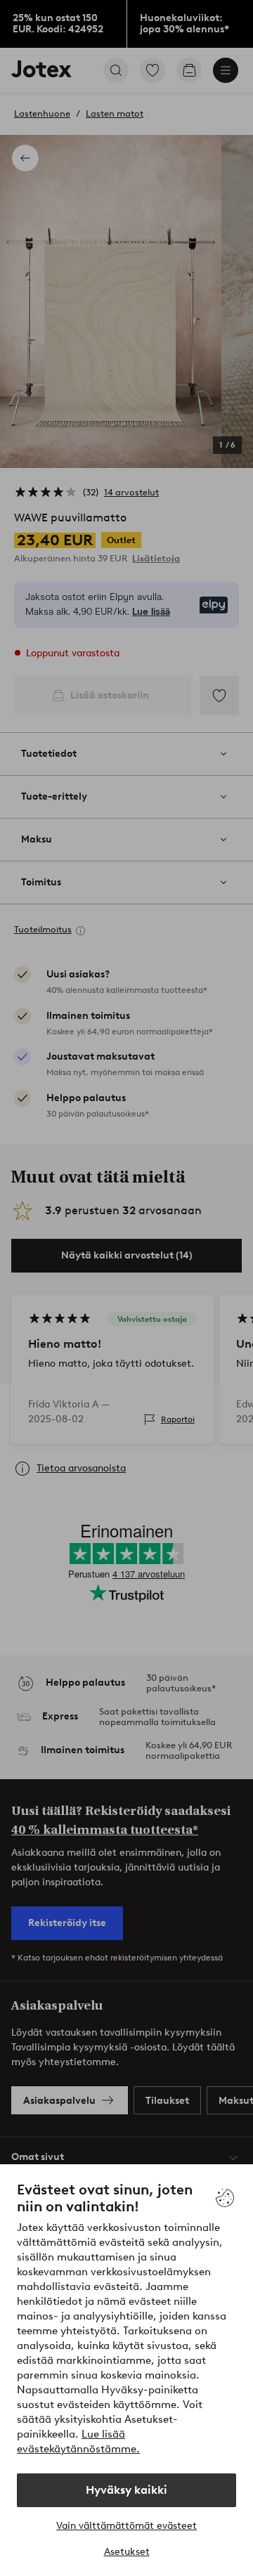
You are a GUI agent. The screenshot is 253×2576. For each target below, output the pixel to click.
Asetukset (127, 2552)
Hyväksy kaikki (126, 2490)
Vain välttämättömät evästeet (126, 2526)
